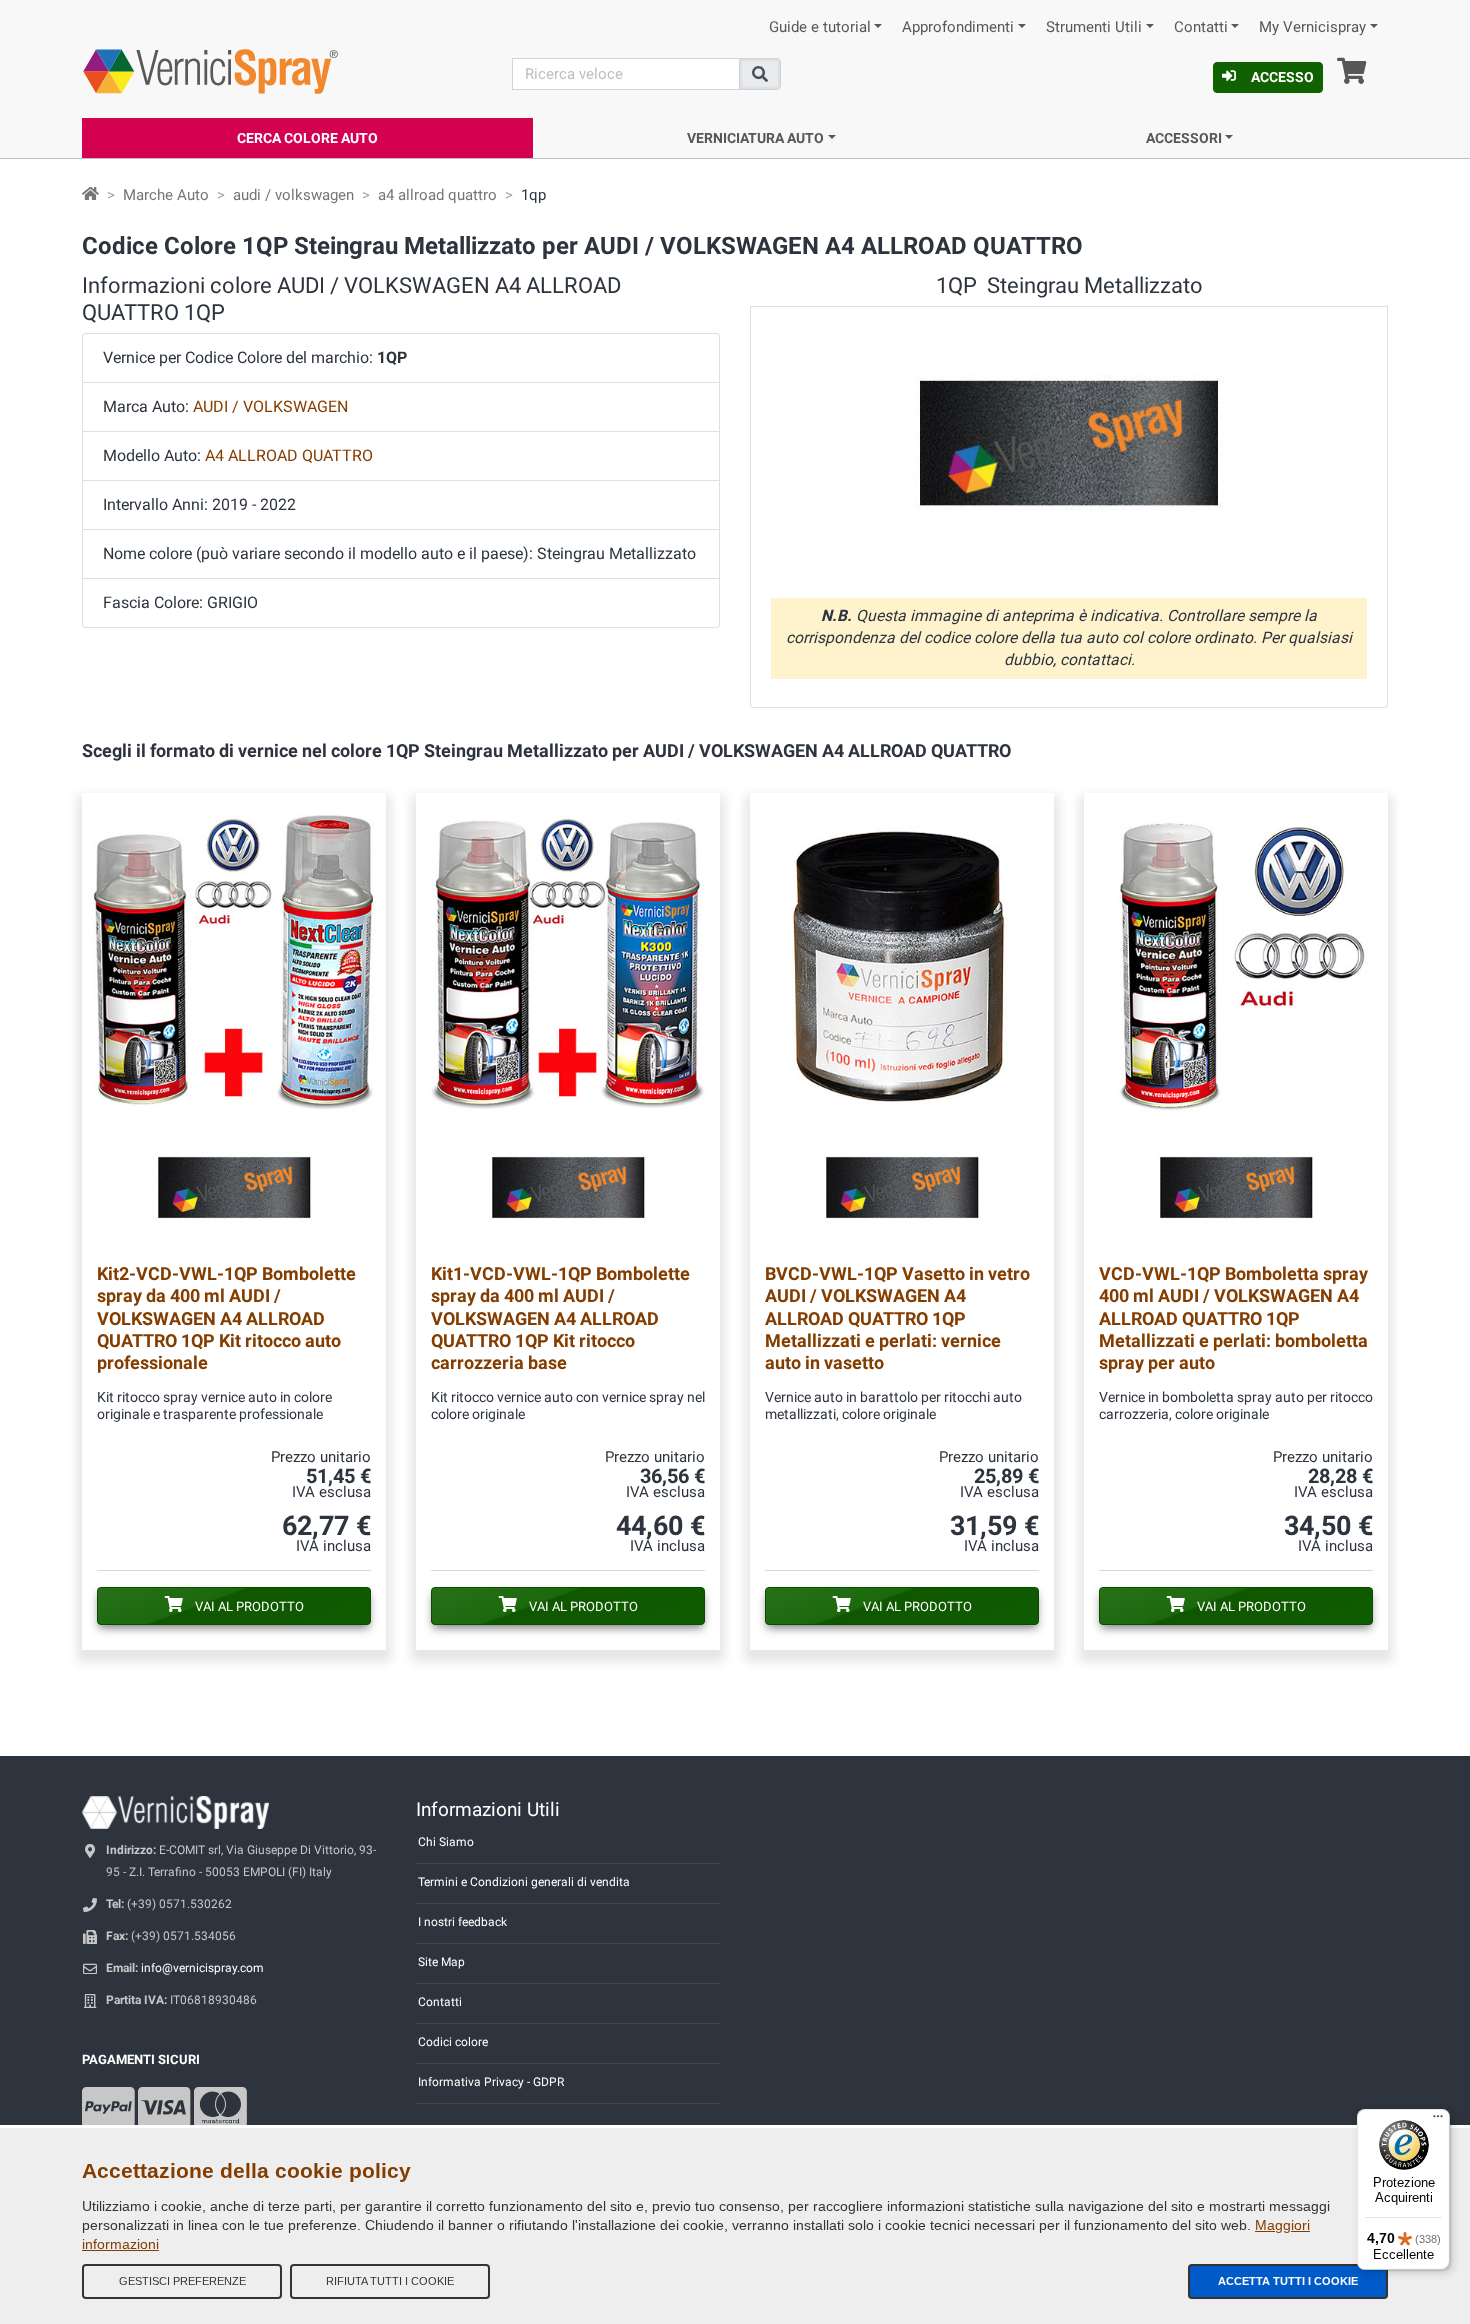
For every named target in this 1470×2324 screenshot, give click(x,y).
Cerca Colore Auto (307, 138)
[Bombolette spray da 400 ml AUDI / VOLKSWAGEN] (234, 1021)
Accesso (1282, 77)
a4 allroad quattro (437, 195)
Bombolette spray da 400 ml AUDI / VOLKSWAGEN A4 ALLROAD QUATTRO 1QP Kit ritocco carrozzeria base (560, 1317)
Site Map (441, 1962)
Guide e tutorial (820, 27)
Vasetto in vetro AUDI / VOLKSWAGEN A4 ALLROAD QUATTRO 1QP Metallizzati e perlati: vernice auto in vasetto (897, 1317)
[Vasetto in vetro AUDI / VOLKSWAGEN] (902, 1021)
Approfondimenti (958, 27)
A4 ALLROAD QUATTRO (289, 455)
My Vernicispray (1312, 27)
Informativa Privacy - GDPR (491, 2082)
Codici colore (453, 2042)
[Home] (90, 195)
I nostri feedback (462, 1922)
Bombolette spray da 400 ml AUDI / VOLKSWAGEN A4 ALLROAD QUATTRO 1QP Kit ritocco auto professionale (226, 1317)
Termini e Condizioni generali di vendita (524, 1882)
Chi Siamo (446, 1842)
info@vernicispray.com (202, 1968)
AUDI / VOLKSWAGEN (270, 406)
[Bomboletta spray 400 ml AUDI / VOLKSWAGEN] (1236, 1021)
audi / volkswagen (293, 195)
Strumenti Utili (1094, 27)
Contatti (1201, 27)
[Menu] (1438, 2121)
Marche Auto (166, 195)
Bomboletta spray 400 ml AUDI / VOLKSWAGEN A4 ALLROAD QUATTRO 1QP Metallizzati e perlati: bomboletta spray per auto (1233, 1317)
